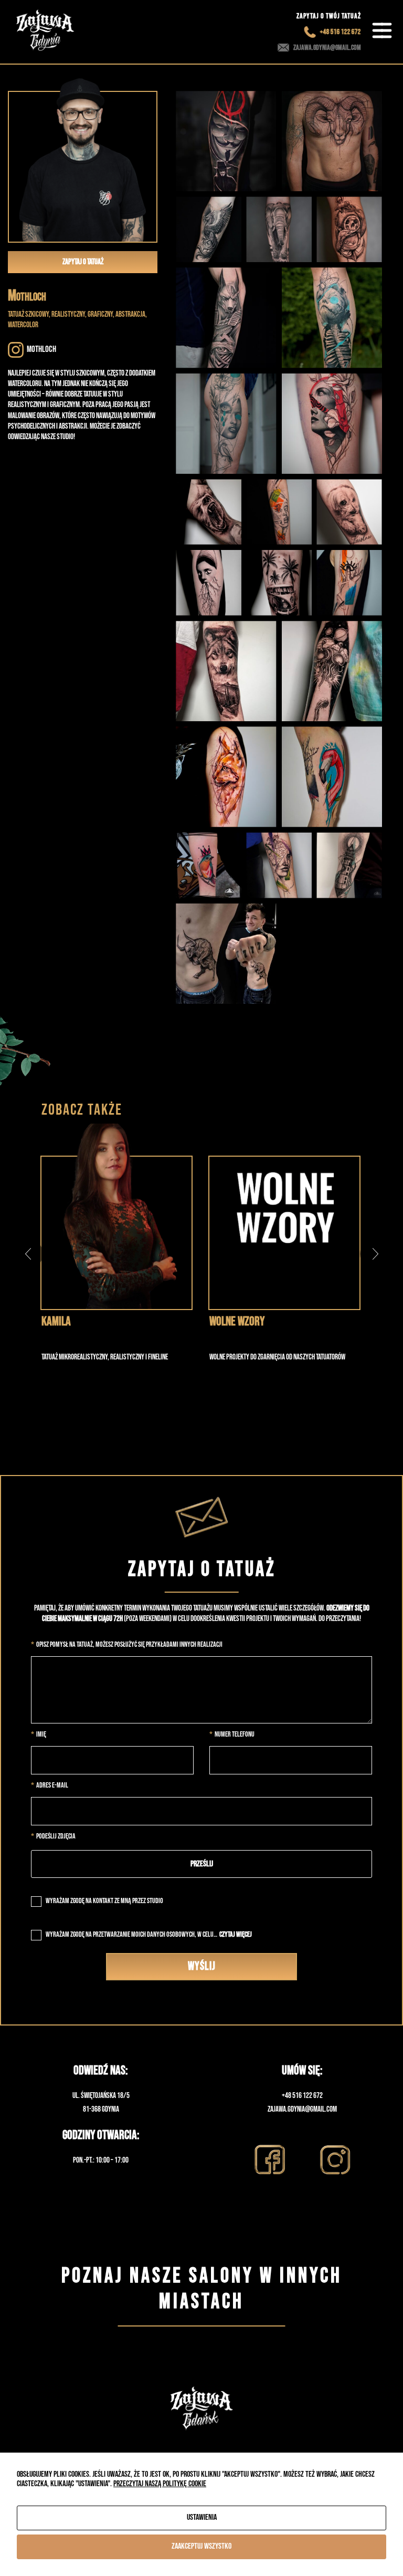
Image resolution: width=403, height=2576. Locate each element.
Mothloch (41, 349)
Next (375, 1254)
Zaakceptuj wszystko (201, 2546)
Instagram (335, 2160)
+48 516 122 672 (343, 32)
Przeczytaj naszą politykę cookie (160, 2484)
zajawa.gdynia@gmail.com (327, 48)
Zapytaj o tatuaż (83, 262)
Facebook (269, 2160)
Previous (28, 1254)
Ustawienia (202, 2517)
